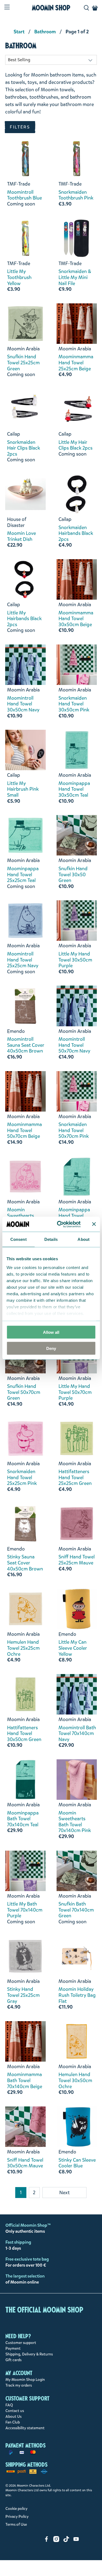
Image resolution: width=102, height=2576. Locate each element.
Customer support (21, 2343)
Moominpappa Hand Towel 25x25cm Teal (23, 875)
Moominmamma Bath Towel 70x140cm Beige (25, 2081)
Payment (13, 2348)
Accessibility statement (25, 2428)
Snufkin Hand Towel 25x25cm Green (23, 363)
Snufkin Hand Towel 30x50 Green (73, 875)
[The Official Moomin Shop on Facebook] (47, 2541)
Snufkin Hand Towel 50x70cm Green (24, 1392)
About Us (13, 2417)
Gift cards (13, 2360)
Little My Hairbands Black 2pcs (24, 619)
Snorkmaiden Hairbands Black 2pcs (76, 534)
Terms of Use (16, 2524)
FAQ (9, 2405)
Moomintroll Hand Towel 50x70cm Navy (74, 1045)
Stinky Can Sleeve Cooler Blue (77, 2163)
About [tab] (84, 1239)
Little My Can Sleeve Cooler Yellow (73, 1648)
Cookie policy (16, 2509)
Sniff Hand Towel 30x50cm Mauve (25, 2163)
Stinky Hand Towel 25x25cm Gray (23, 1995)
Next (64, 2193)
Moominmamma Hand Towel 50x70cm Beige (24, 1131)
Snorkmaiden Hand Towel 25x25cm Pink (22, 1478)
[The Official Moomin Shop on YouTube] (76, 2541)
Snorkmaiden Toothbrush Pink (76, 195)
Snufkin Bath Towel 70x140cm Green (76, 1910)
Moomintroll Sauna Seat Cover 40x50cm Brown (26, 1045)
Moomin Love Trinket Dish (21, 536)
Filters (20, 127)
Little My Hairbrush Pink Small (23, 789)
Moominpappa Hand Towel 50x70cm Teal (74, 1216)
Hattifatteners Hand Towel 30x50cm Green (24, 1734)
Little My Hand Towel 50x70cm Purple (75, 1392)
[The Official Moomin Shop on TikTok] (66, 2541)
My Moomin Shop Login (25, 2380)
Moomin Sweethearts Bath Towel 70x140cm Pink (75, 1822)
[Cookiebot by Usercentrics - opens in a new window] (60, 1224)
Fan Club (13, 2422)
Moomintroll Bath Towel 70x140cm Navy (77, 1734)
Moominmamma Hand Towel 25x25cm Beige (76, 363)
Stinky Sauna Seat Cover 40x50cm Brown (25, 1563)
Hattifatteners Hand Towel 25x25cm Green (75, 1478)
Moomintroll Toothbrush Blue (24, 195)
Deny (51, 1348)
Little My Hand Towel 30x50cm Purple (75, 960)
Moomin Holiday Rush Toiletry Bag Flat (77, 1995)
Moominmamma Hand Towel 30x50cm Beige (76, 619)
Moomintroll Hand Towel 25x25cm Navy (23, 960)
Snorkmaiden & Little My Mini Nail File (75, 278)
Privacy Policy (17, 2517)
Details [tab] (51, 1239)
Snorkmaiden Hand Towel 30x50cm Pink (74, 704)
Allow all (51, 1332)
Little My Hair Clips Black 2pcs (75, 445)
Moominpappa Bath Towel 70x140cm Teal (23, 1819)
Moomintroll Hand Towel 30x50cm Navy (23, 704)
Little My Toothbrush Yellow (19, 278)
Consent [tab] (18, 1239)
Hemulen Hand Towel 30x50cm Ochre (75, 2081)
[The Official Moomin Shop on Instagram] (56, 2541)
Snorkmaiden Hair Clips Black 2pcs (24, 448)
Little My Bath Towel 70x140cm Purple (25, 1910)
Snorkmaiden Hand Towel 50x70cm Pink (74, 1131)
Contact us (15, 2411)
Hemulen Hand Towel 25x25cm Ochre (23, 1648)
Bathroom (45, 32)
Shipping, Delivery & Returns (29, 2354)
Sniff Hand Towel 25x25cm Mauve (77, 1560)
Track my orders (19, 2385)
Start (19, 32)
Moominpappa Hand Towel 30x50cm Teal (74, 789)
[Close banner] (94, 1224)
